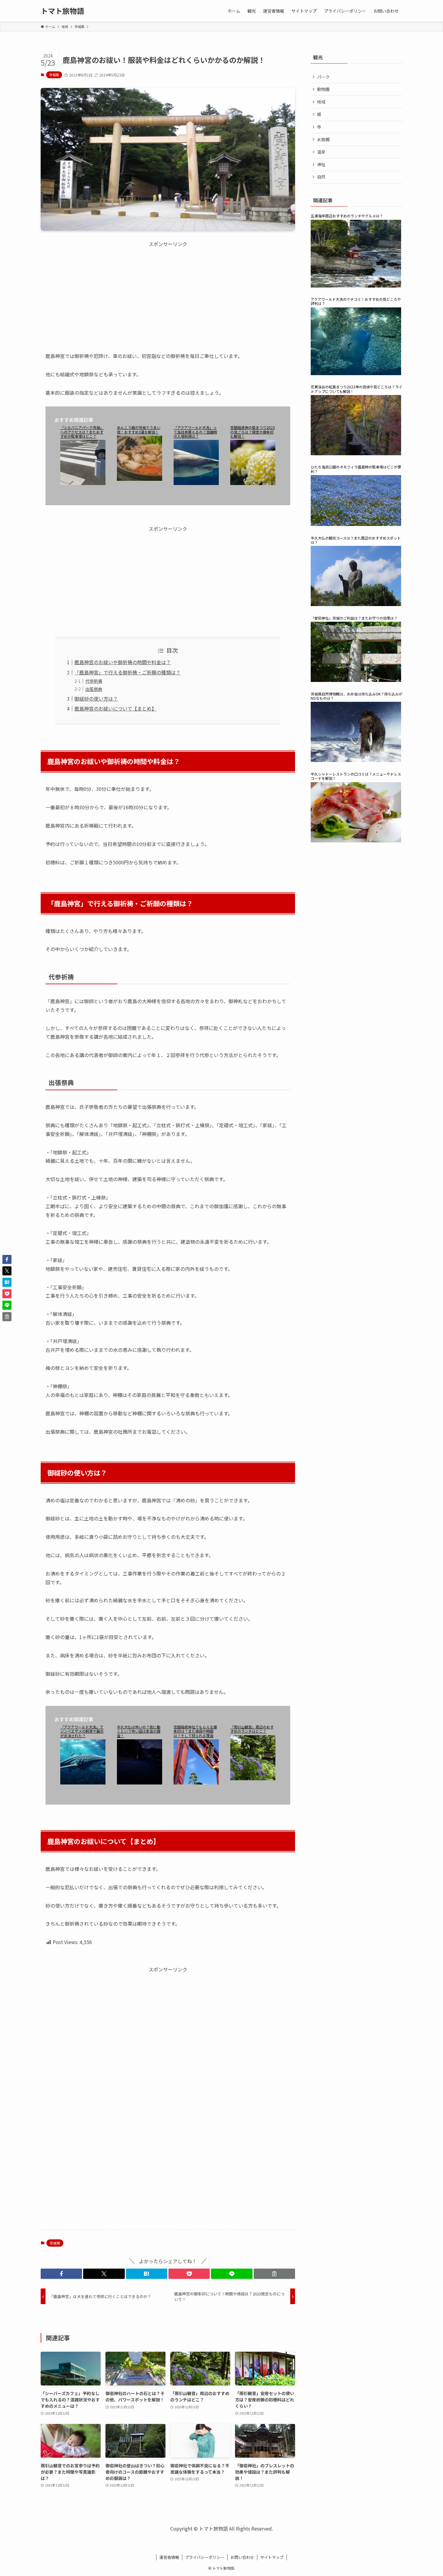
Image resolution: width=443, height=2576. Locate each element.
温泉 (321, 152)
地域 (321, 102)
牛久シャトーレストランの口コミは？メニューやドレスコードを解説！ (356, 776)
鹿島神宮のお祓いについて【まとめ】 (115, 708)
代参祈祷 (94, 681)
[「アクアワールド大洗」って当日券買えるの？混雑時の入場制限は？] (196, 467)
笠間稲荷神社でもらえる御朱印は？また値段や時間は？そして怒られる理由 (195, 1731)
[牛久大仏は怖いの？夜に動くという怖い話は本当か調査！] (140, 1766)
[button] (61, 2274)
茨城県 (54, 75)
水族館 (323, 139)
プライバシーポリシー (205, 2557)
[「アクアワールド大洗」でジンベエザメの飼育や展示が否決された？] (83, 1766)
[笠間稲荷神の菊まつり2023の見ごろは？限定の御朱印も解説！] (253, 467)
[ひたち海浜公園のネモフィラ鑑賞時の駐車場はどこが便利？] (357, 505)
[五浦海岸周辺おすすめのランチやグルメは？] (357, 258)
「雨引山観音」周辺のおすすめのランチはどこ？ (252, 1729)
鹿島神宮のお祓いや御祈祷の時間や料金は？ (123, 662)
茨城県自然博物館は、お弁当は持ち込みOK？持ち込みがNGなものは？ (357, 696)
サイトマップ (272, 2557)
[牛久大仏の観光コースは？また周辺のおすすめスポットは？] (357, 580)
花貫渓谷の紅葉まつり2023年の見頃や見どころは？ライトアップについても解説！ (357, 389)
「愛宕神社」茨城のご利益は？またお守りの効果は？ (354, 618)
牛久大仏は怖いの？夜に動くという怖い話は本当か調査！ (139, 1731)
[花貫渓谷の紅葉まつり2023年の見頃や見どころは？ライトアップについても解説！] (357, 429)
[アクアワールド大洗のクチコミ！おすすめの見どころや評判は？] (357, 345)
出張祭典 (94, 689)
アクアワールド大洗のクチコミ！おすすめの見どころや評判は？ (356, 302)
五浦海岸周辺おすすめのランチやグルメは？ (347, 216)
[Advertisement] (168, 290)
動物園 (323, 89)
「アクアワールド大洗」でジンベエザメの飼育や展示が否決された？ (82, 1731)
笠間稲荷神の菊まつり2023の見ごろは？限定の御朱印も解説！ (253, 432)
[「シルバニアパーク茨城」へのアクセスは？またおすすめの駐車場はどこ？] (83, 467)
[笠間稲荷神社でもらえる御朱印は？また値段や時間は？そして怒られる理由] (196, 1766)
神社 (321, 164)
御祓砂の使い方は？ (96, 698)
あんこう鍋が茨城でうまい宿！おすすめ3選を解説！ (139, 430)
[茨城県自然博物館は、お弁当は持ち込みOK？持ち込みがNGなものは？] (357, 736)
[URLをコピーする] (274, 2274)
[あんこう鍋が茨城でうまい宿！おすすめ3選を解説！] (140, 462)
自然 (321, 177)
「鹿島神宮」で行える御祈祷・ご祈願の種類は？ (127, 672)
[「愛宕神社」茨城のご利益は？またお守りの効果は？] (357, 656)
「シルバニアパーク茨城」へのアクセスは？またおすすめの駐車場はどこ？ (82, 432)
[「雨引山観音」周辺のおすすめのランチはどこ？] (253, 1762)
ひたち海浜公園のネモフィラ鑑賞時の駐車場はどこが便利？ (356, 469)
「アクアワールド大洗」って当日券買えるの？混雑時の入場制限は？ (195, 432)
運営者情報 (169, 2557)
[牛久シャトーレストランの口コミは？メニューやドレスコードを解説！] (357, 816)
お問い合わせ (242, 2557)
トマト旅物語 (62, 11)
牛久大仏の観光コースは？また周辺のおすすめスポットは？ (356, 540)
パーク (323, 77)
